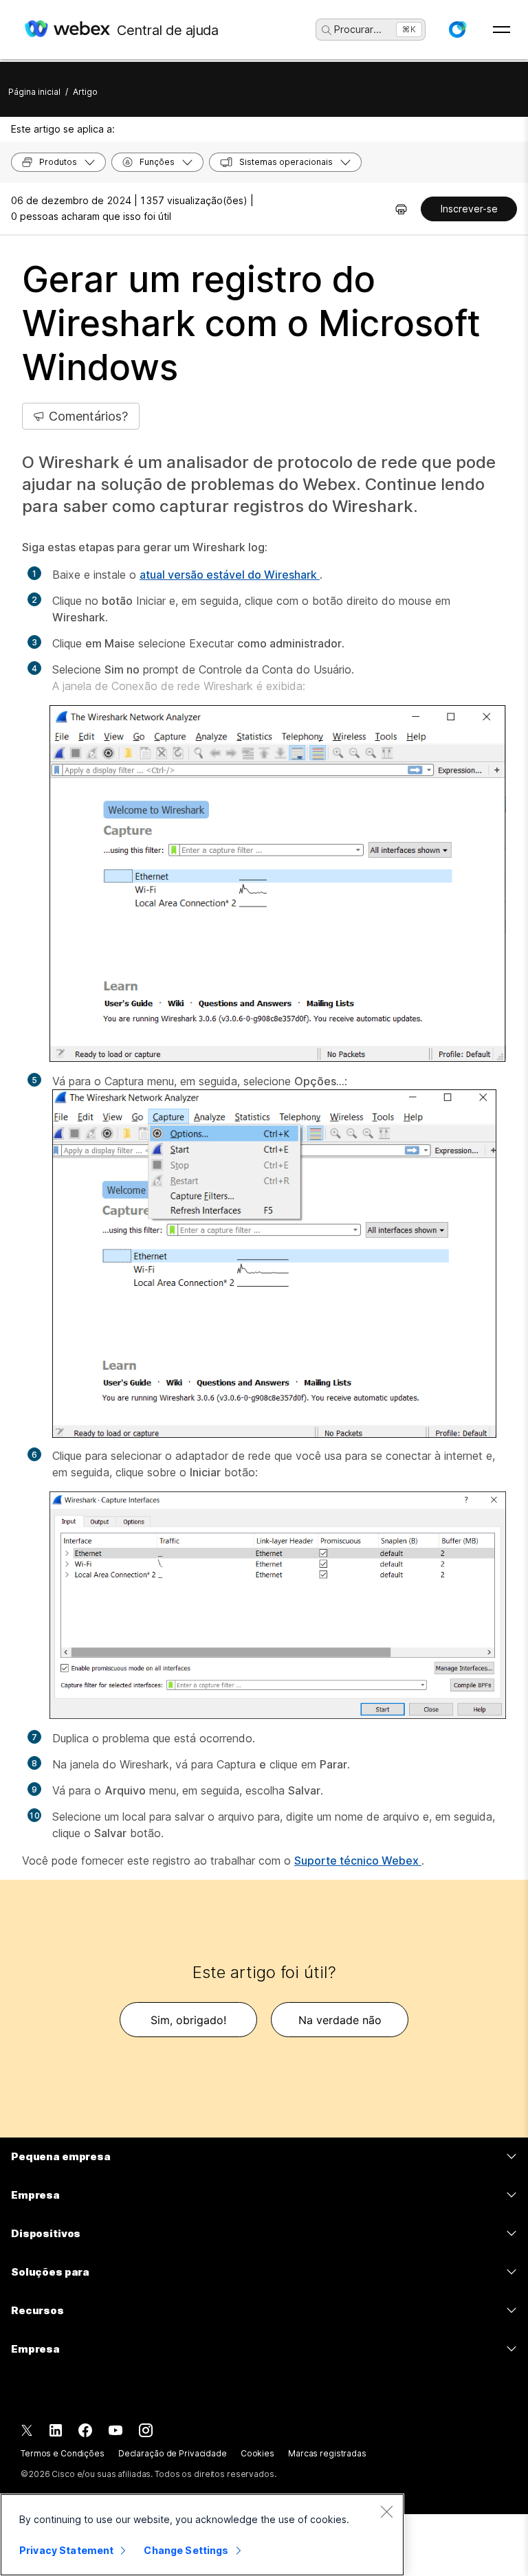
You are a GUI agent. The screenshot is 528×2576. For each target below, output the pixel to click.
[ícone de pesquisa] (327, 30)
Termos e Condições (63, 2453)
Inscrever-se (469, 209)
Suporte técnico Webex (358, 1861)
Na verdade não (340, 2020)
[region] (202, 2535)
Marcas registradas (327, 2453)
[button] (457, 30)
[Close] (386, 2511)
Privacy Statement (66, 2550)
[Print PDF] (401, 209)
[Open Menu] (502, 30)
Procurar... (358, 29)
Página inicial (34, 92)
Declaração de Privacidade (173, 2453)
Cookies (257, 2453)
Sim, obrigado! (188, 2020)
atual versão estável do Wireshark (230, 575)
